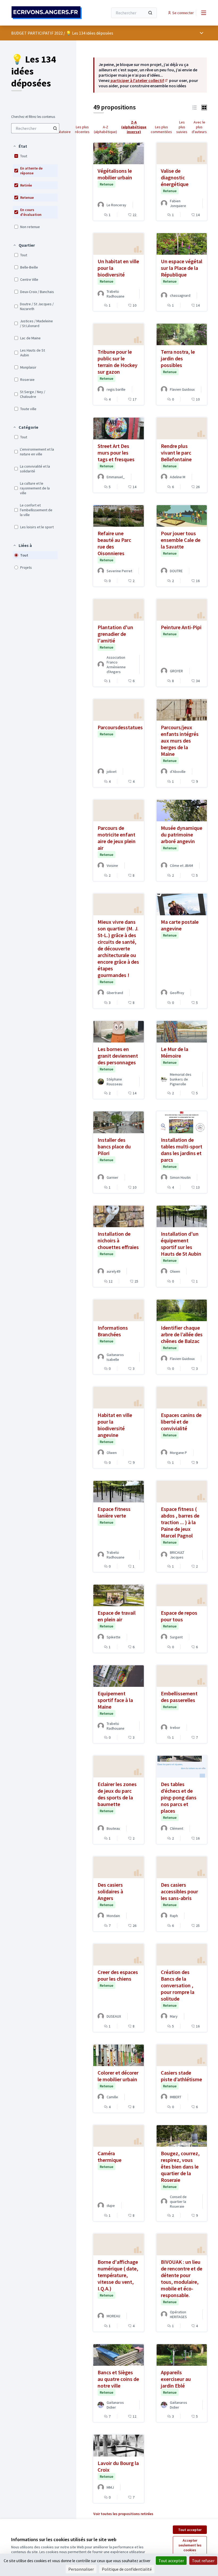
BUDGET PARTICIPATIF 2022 (37, 33)
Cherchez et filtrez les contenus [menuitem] (33, 117)
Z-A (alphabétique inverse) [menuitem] (134, 127)
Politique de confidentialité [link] (127, 2569)
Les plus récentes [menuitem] (82, 129)
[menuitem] (35, 128)
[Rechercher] (150, 13)
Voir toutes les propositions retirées (123, 2514)
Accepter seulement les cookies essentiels (190, 2548)
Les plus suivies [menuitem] (182, 127)
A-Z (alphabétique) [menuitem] (105, 129)
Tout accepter (190, 2530)
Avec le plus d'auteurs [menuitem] (199, 127)
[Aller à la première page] (47, 13)
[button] (20, 146)
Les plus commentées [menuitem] (161, 129)
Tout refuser (203, 2561)
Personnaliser (81, 2569)
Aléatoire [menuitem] (63, 132)
